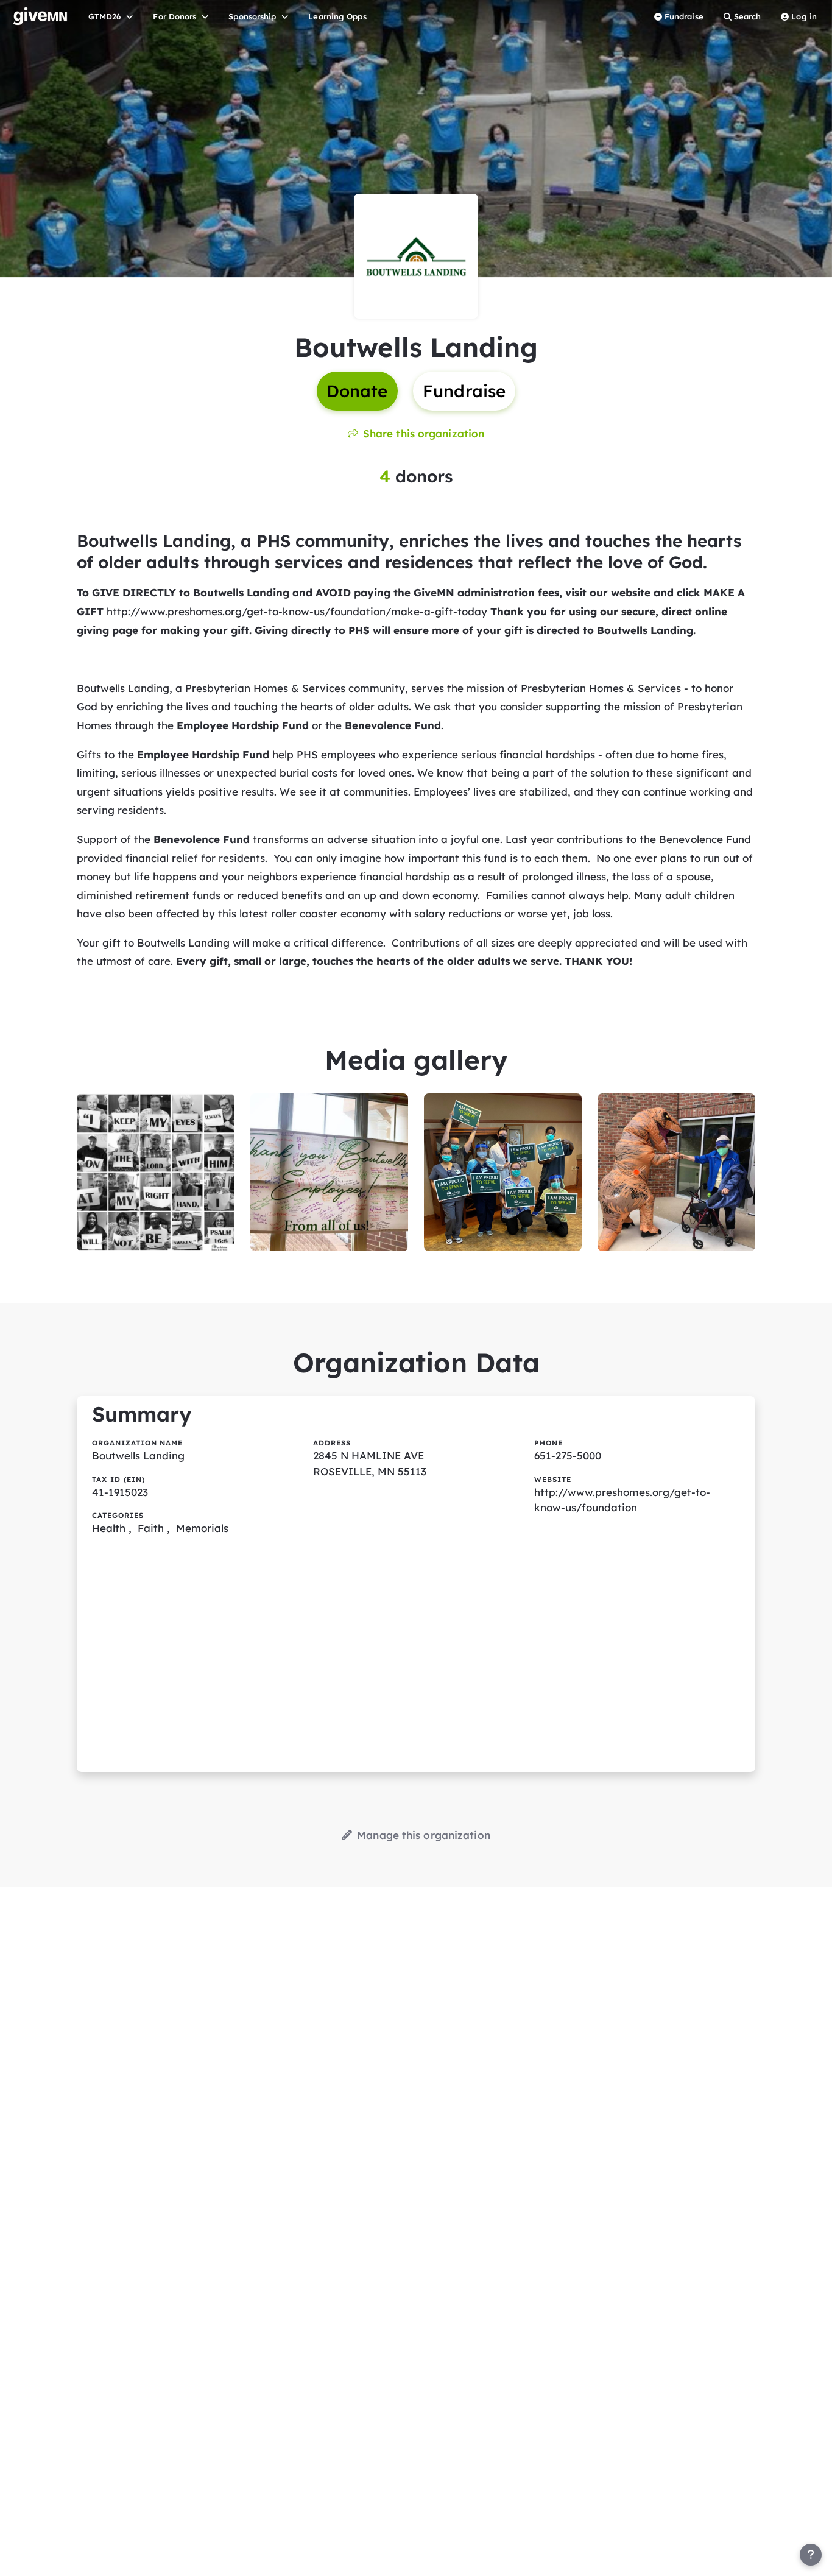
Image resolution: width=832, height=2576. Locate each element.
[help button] (811, 2555)
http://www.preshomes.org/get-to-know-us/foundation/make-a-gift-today (297, 611)
